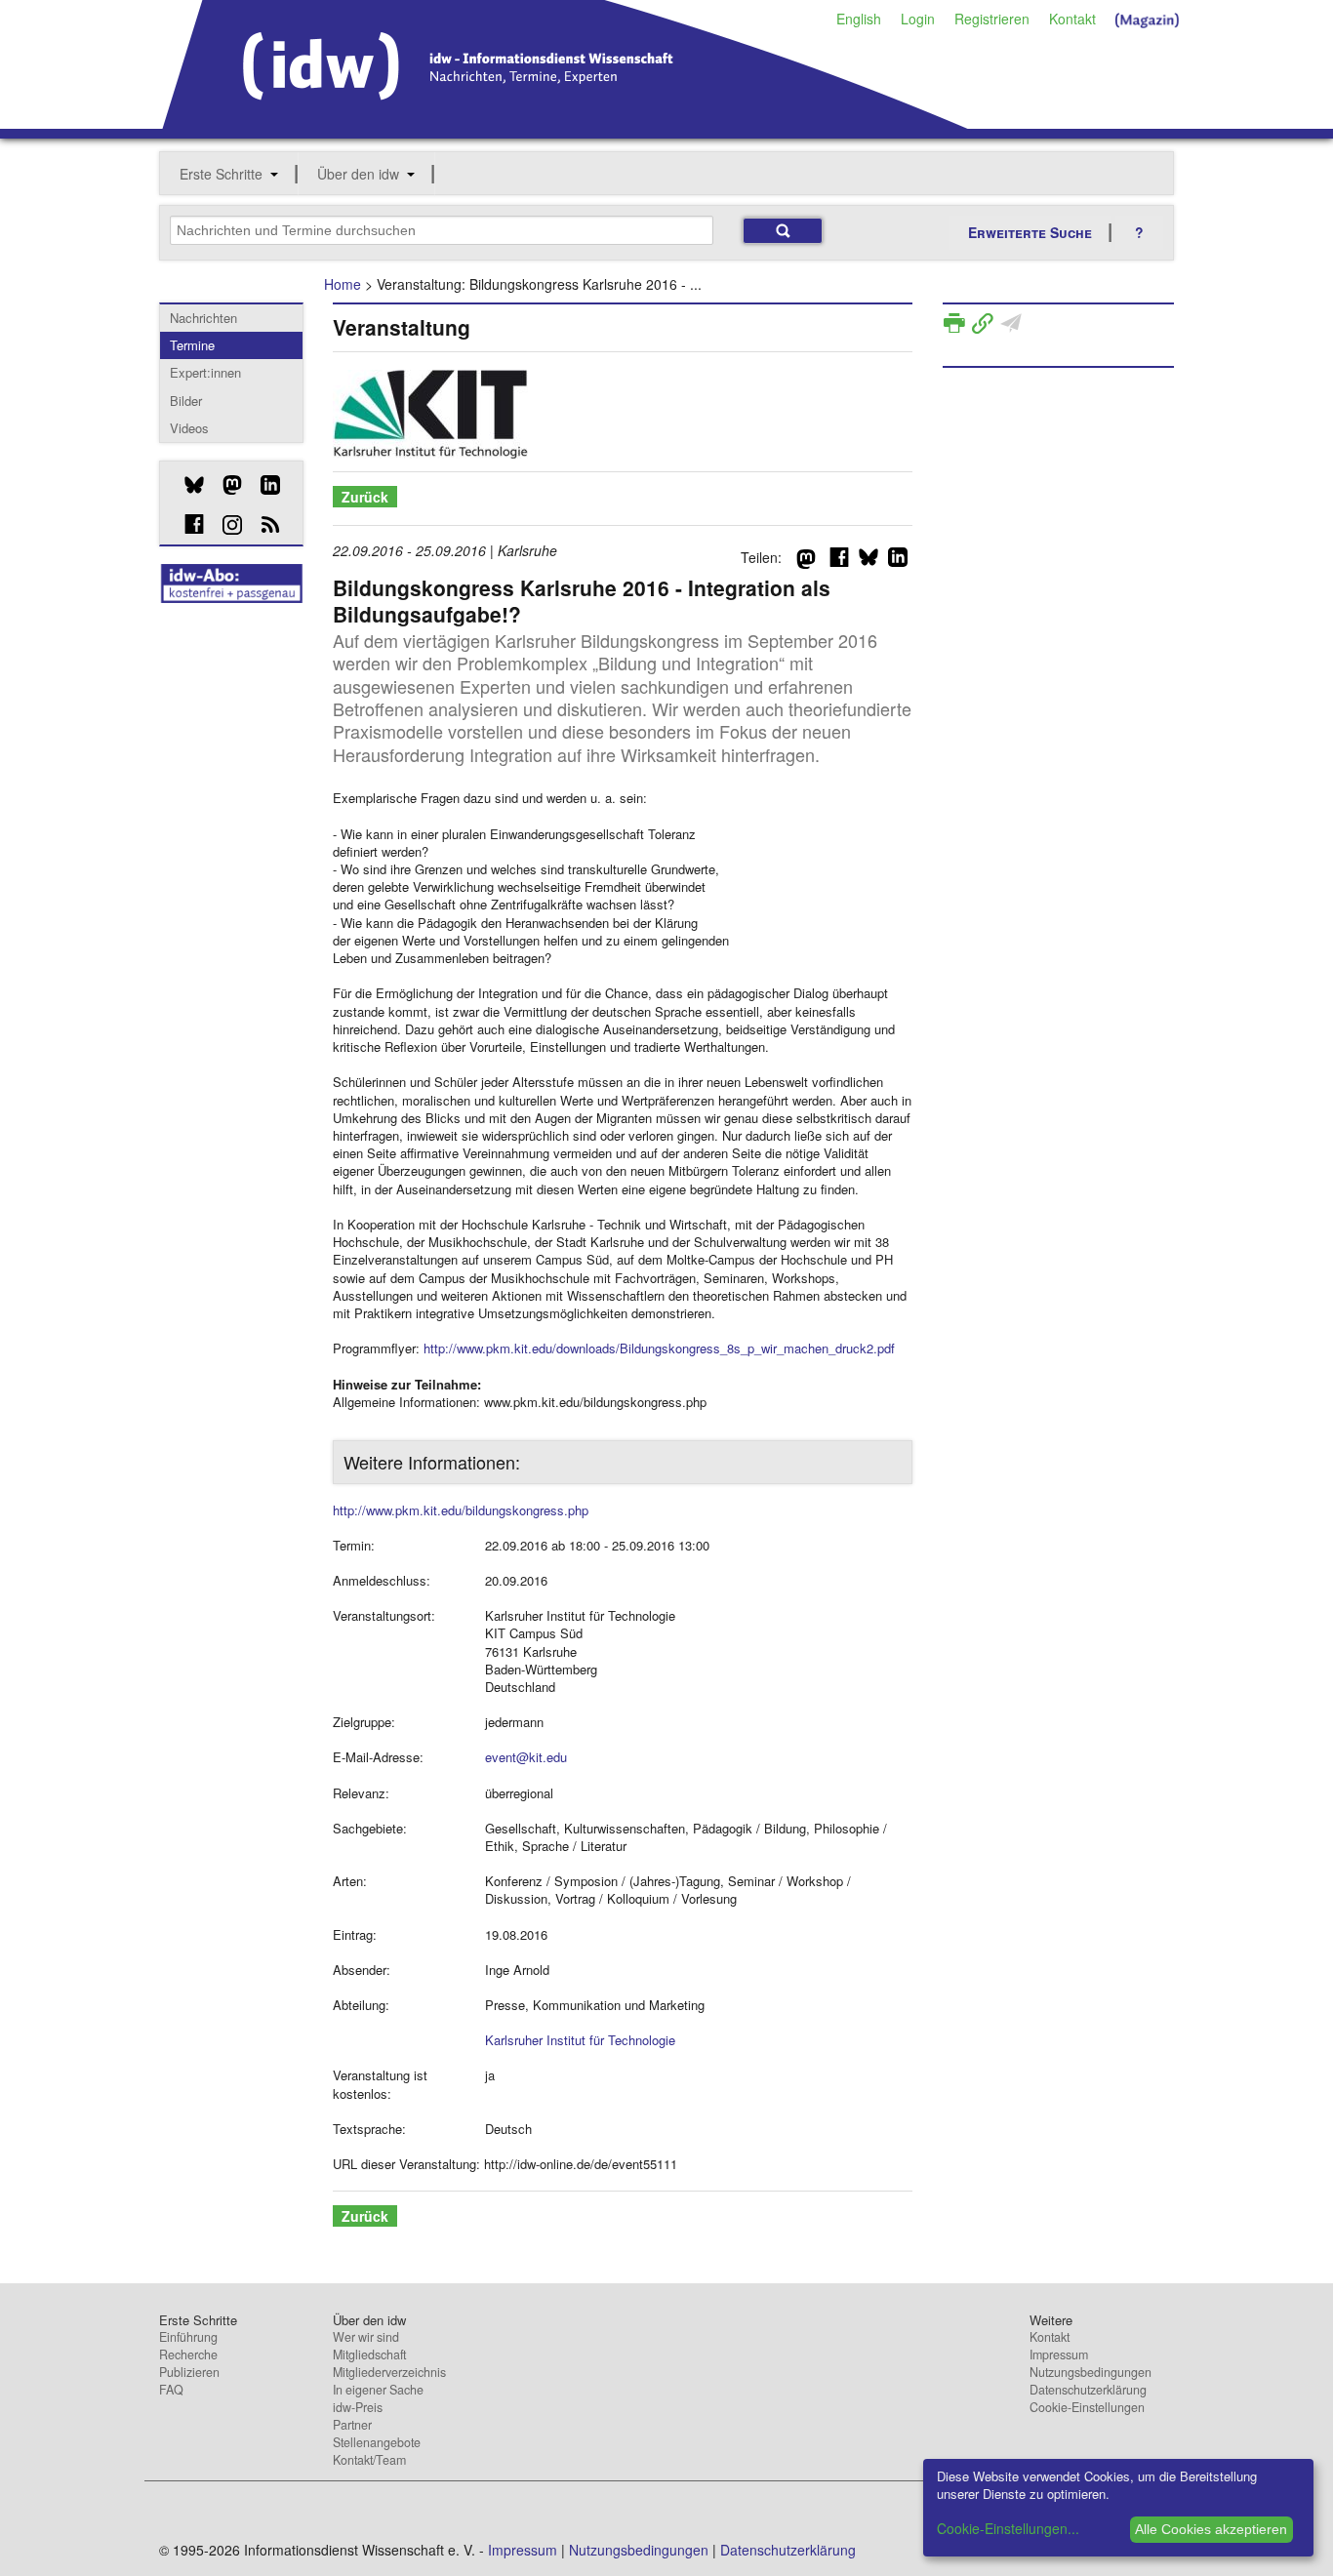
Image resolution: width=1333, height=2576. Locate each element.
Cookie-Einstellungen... (1008, 2528)
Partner (352, 2425)
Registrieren (992, 19)
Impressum (1059, 2355)
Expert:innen (205, 372)
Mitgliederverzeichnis (389, 2372)
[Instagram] (225, 525)
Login (918, 19)
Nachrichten (203, 318)
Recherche (188, 2355)
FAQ (171, 2390)
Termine (192, 345)
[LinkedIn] (263, 485)
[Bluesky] (187, 485)
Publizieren (189, 2372)
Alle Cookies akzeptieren (1211, 2529)
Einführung (188, 2337)
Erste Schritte (221, 174)
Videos (189, 428)
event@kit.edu (526, 1757)
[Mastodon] (225, 485)
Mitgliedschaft (369, 2355)
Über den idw (358, 174)
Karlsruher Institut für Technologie (580, 2040)
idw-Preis (358, 2407)
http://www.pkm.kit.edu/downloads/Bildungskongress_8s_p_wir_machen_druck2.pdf (659, 1348)
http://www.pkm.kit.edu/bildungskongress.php (461, 1510)
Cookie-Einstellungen (1087, 2407)
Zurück (365, 497)
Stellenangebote (377, 2442)
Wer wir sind (366, 2337)
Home (343, 284)
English (859, 19)
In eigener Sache (378, 2390)
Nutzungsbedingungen (1091, 2372)
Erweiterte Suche (1030, 232)
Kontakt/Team (369, 2460)
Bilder (186, 401)
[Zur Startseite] (566, 122)
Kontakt (1072, 19)
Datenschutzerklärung (1088, 2390)
